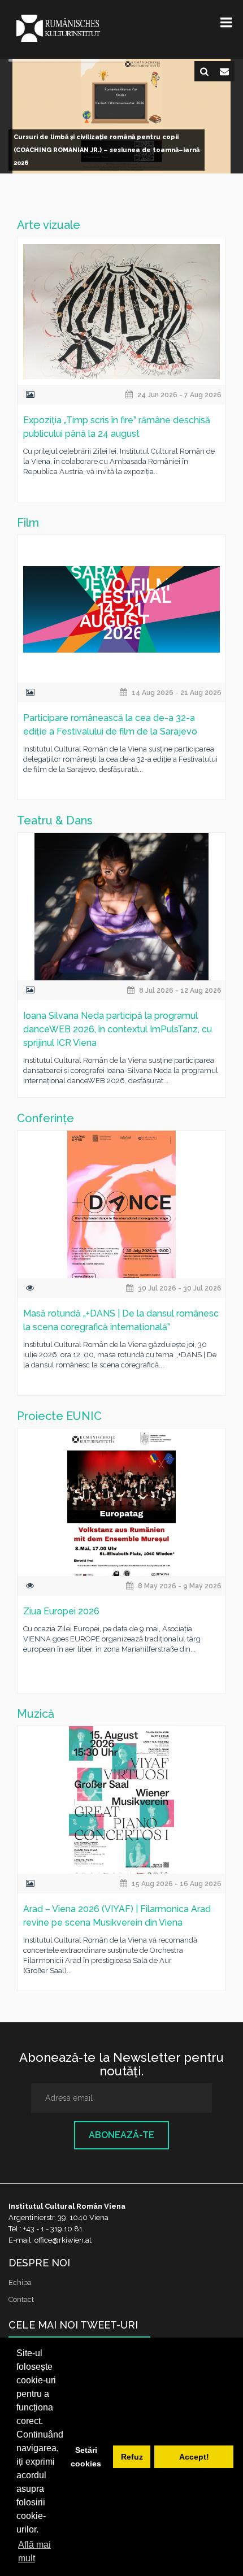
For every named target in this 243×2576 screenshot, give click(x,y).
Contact (21, 2299)
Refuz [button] (132, 2457)
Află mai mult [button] (34, 2551)
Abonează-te (121, 2135)
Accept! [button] (194, 2457)
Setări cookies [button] (86, 2457)
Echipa (20, 2282)
